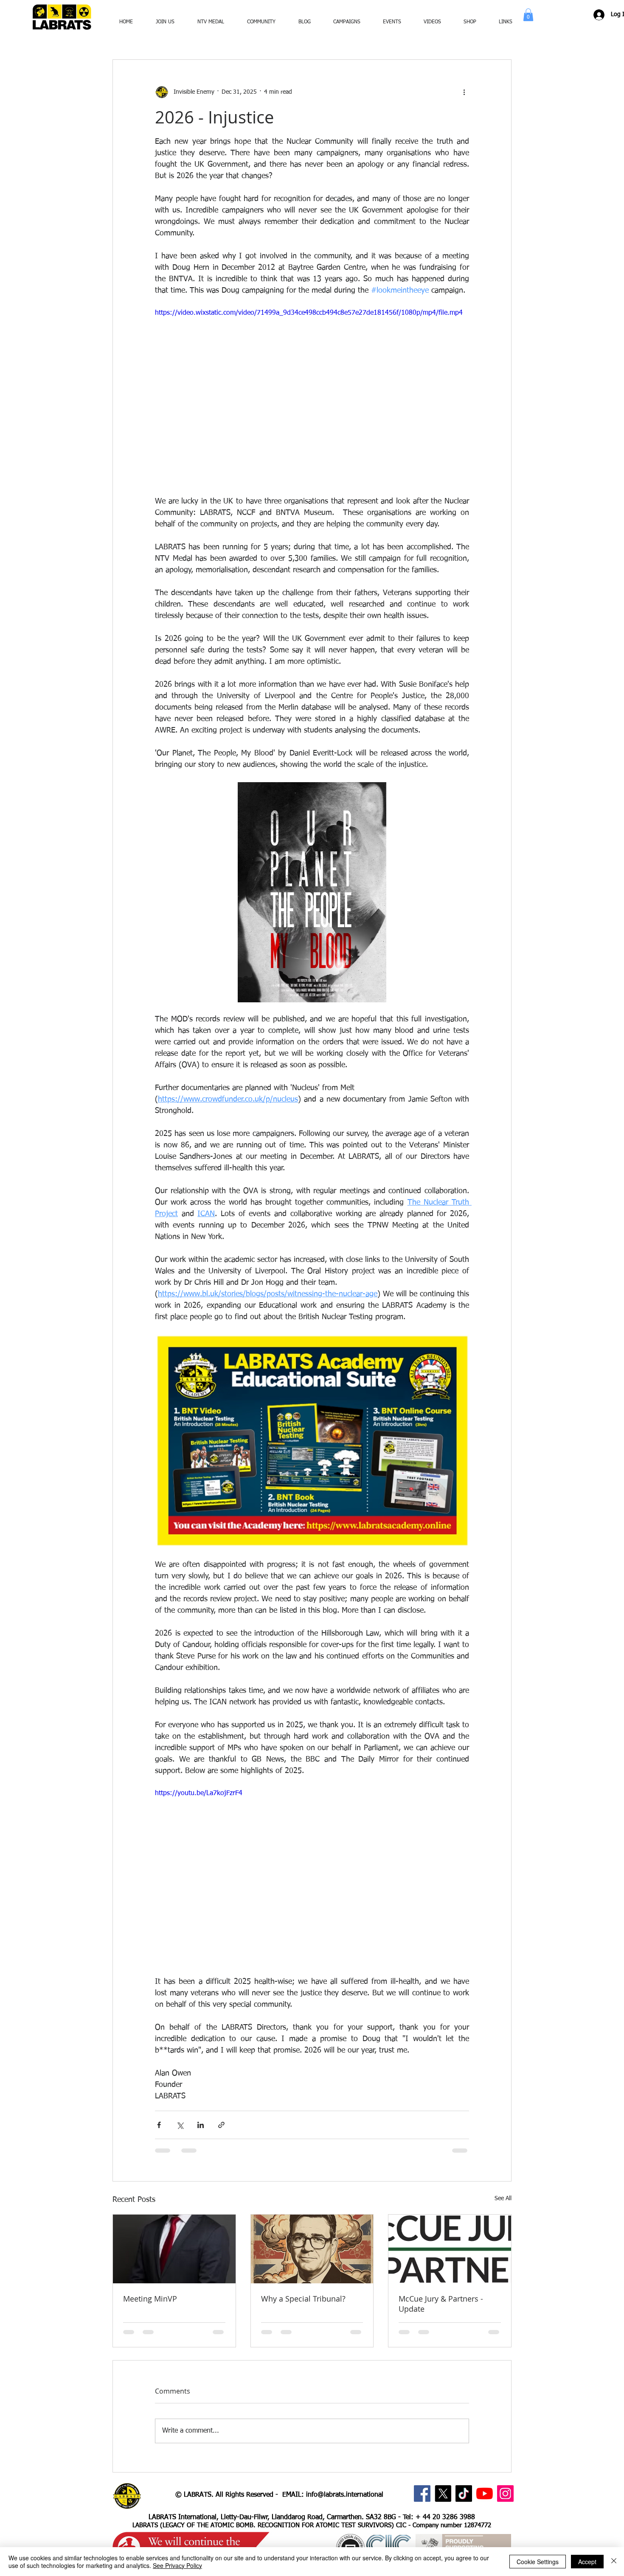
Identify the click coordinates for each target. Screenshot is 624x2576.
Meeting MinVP (150, 2299)
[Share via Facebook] (159, 2125)
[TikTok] (464, 2493)
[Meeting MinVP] (174, 2249)
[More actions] (464, 92)
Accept (587, 2562)
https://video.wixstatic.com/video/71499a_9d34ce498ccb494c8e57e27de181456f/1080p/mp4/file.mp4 (309, 313)
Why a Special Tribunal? (303, 2299)
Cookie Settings (538, 2562)
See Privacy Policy (177, 2565)
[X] (443, 2493)
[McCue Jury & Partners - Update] (450, 2249)
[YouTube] (485, 2493)
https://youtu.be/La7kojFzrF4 (199, 1793)
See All (503, 2198)
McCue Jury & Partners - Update (441, 2304)
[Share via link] (221, 2125)
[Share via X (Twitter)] (180, 2125)
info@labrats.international (345, 2495)
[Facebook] (422, 2493)
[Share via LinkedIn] (201, 2125)
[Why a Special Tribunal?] (312, 2249)
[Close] (614, 2562)
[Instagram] (505, 2493)
